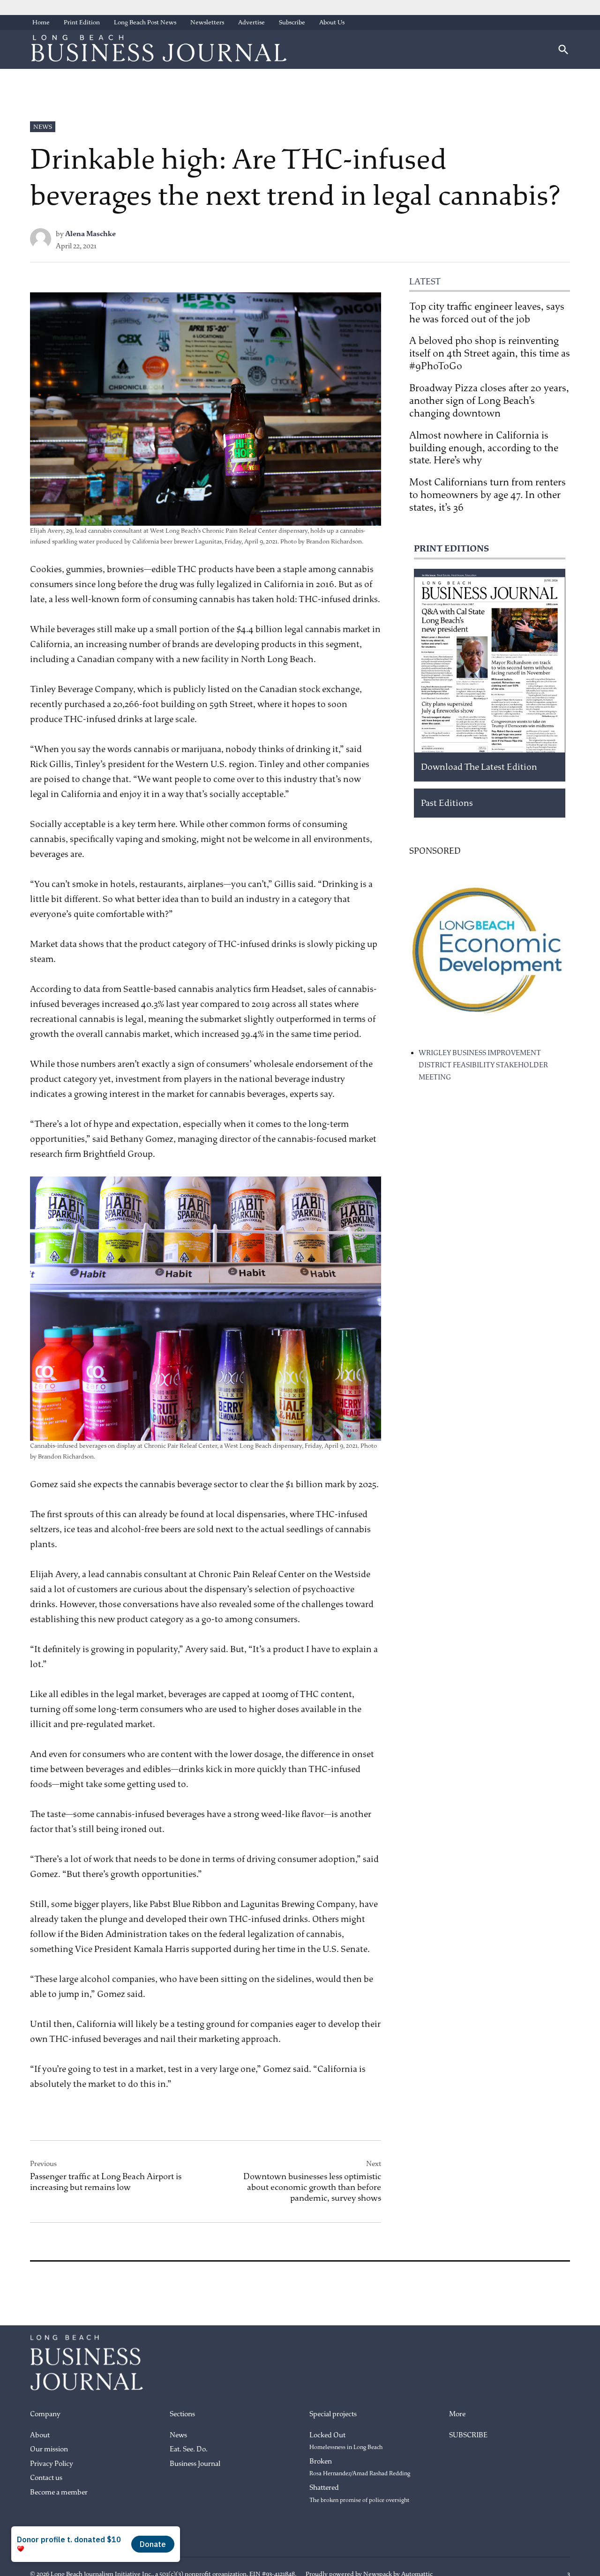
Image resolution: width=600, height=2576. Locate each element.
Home (41, 22)
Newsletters (207, 22)
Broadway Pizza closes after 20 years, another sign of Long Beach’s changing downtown (489, 401)
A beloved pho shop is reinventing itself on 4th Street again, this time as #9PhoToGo (490, 353)
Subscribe (292, 22)
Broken (360, 2467)
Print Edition (82, 22)
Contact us (46, 2478)
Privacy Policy (52, 2464)
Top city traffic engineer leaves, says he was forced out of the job (487, 313)
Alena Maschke (90, 234)
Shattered (359, 2494)
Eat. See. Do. (189, 2449)
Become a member (59, 2492)
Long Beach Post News (145, 22)
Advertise (251, 22)
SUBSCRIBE (468, 2435)
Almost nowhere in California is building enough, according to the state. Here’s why (484, 448)
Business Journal (195, 2464)
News (43, 127)
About (40, 2435)
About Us (332, 22)
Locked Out (346, 2441)
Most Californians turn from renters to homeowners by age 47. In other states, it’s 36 (487, 495)
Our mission (49, 2449)
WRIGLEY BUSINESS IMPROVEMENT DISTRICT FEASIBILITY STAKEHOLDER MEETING (483, 1065)
